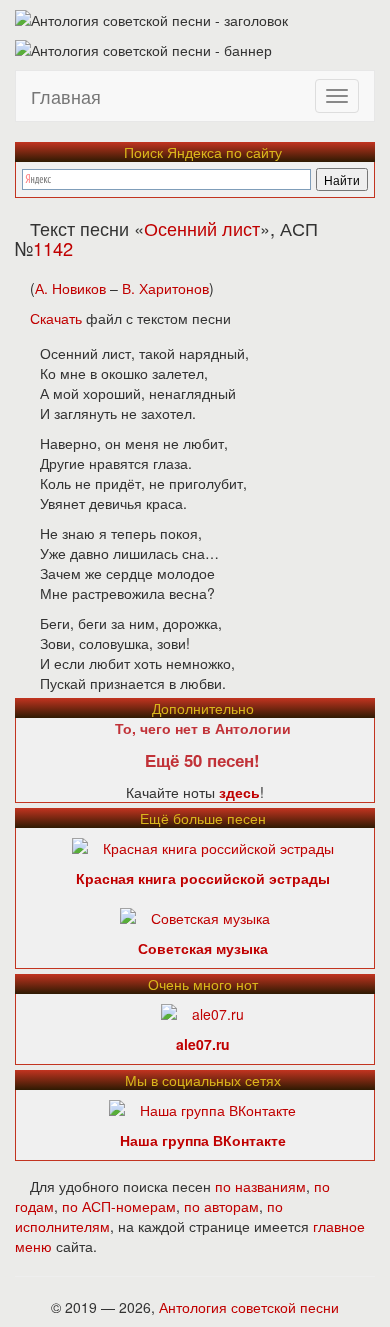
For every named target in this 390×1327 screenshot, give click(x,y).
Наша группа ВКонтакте (203, 1140)
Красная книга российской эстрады (203, 878)
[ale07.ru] (202, 1012)
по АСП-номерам (119, 1206)
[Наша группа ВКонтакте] (202, 1108)
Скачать (56, 318)
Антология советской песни (249, 1307)
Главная (66, 96)
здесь (239, 792)
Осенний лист (202, 228)
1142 (53, 248)
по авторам (221, 1206)
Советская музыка (203, 948)
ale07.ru (203, 1044)
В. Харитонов (165, 288)
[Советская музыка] (195, 916)
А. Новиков (70, 288)
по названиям (260, 1186)
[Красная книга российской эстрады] (203, 846)
